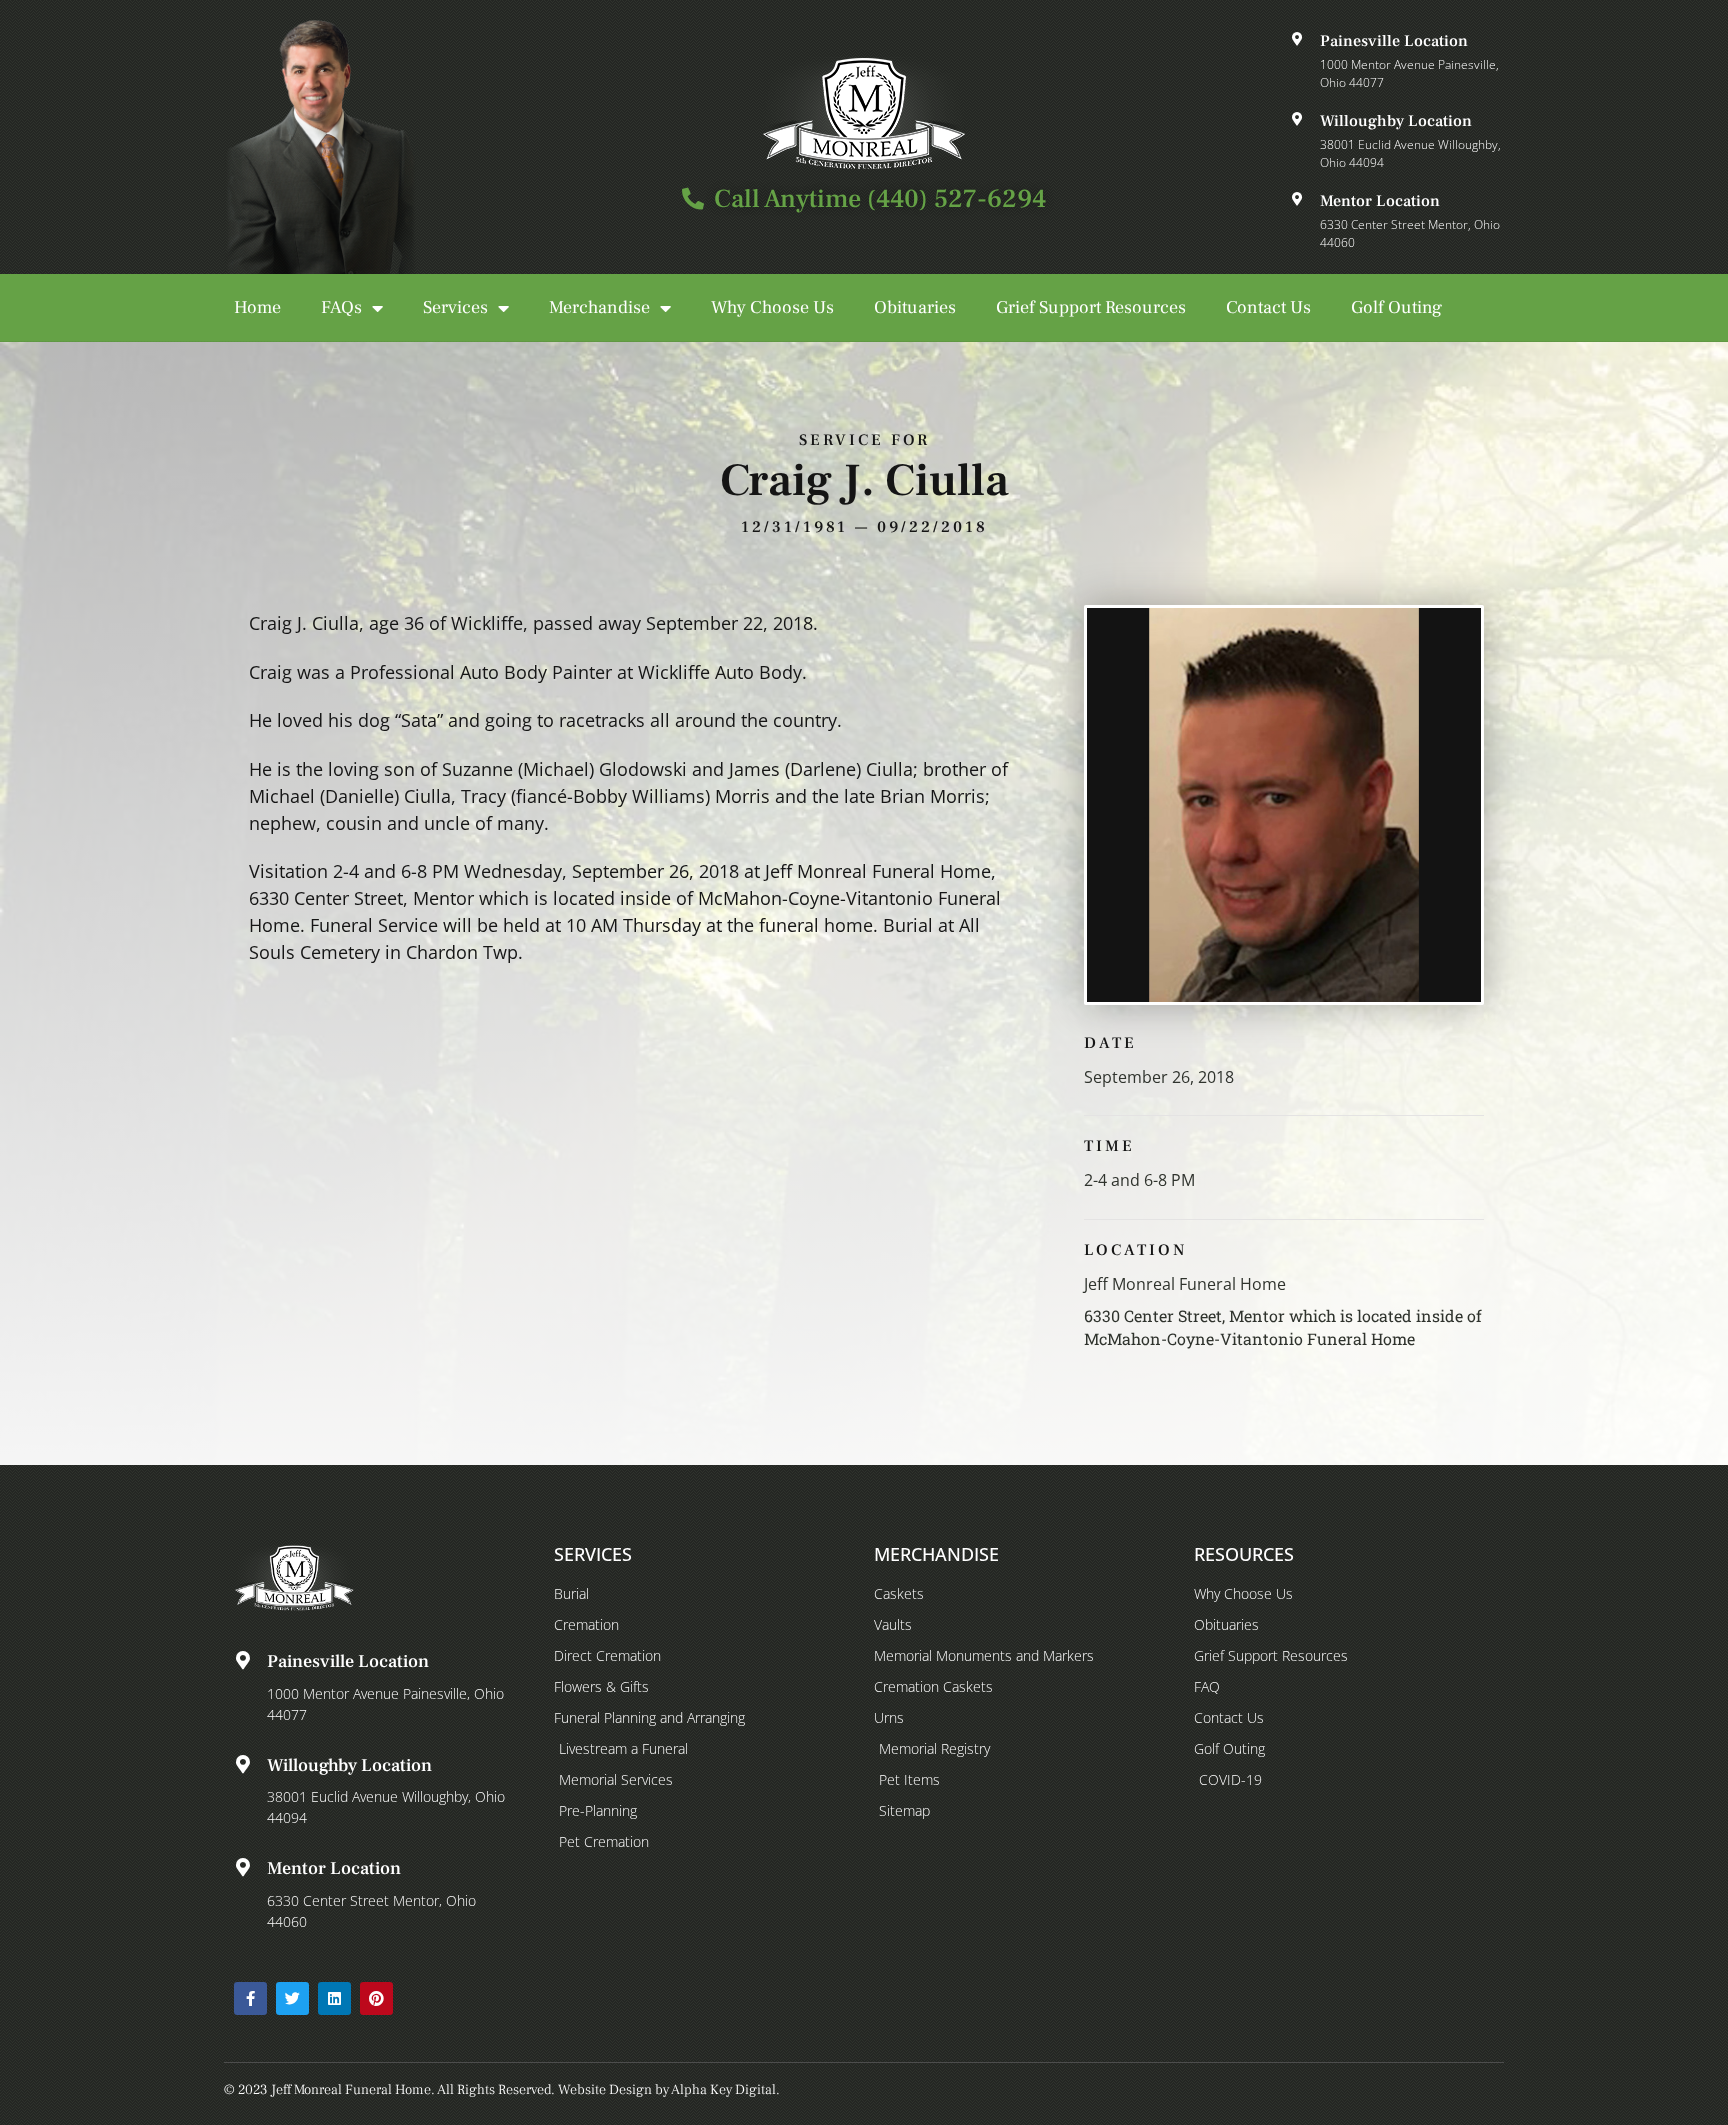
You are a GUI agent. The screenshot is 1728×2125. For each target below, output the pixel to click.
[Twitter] (292, 1998)
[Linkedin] (334, 1998)
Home (257, 307)
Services (455, 307)
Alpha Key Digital (723, 2090)
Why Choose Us (772, 307)
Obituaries (915, 307)
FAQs (341, 307)
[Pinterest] (376, 1998)
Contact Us (1268, 307)
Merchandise (599, 307)
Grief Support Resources (1091, 307)
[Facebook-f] (250, 1998)
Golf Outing (1396, 307)
